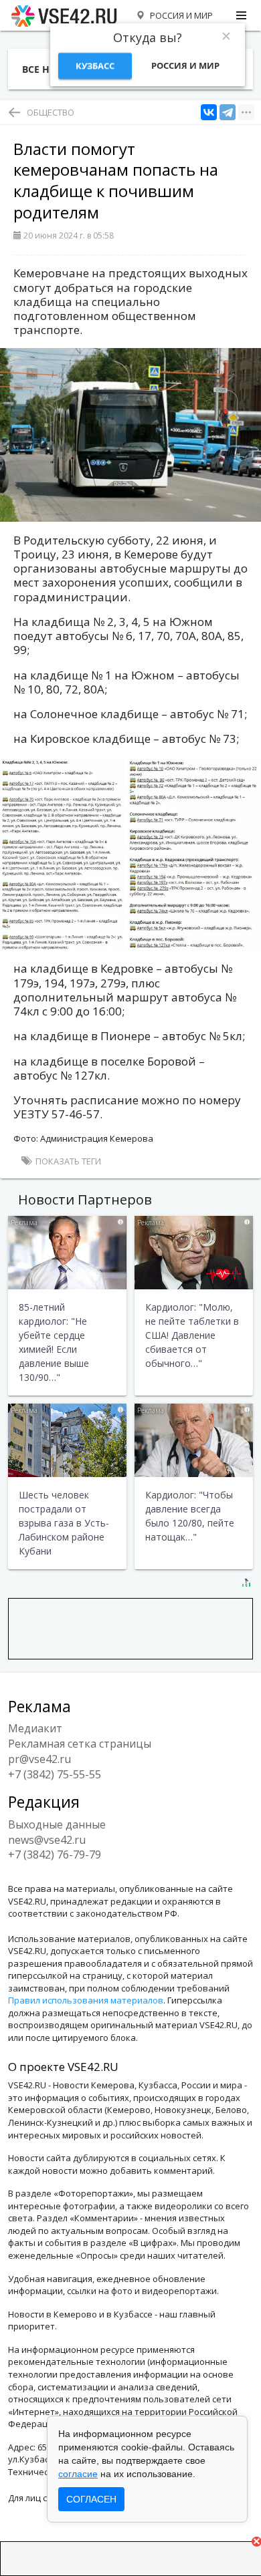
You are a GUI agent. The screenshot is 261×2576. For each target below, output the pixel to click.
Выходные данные (57, 1824)
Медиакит (35, 1728)
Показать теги (67, 1161)
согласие (78, 2474)
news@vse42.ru (47, 1840)
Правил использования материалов (86, 2000)
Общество (51, 112)
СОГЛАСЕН (91, 2499)
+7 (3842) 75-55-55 (55, 1774)
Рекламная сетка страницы (80, 1744)
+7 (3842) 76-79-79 (55, 1855)
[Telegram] (228, 113)
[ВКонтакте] (209, 113)
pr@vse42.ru (39, 1759)
